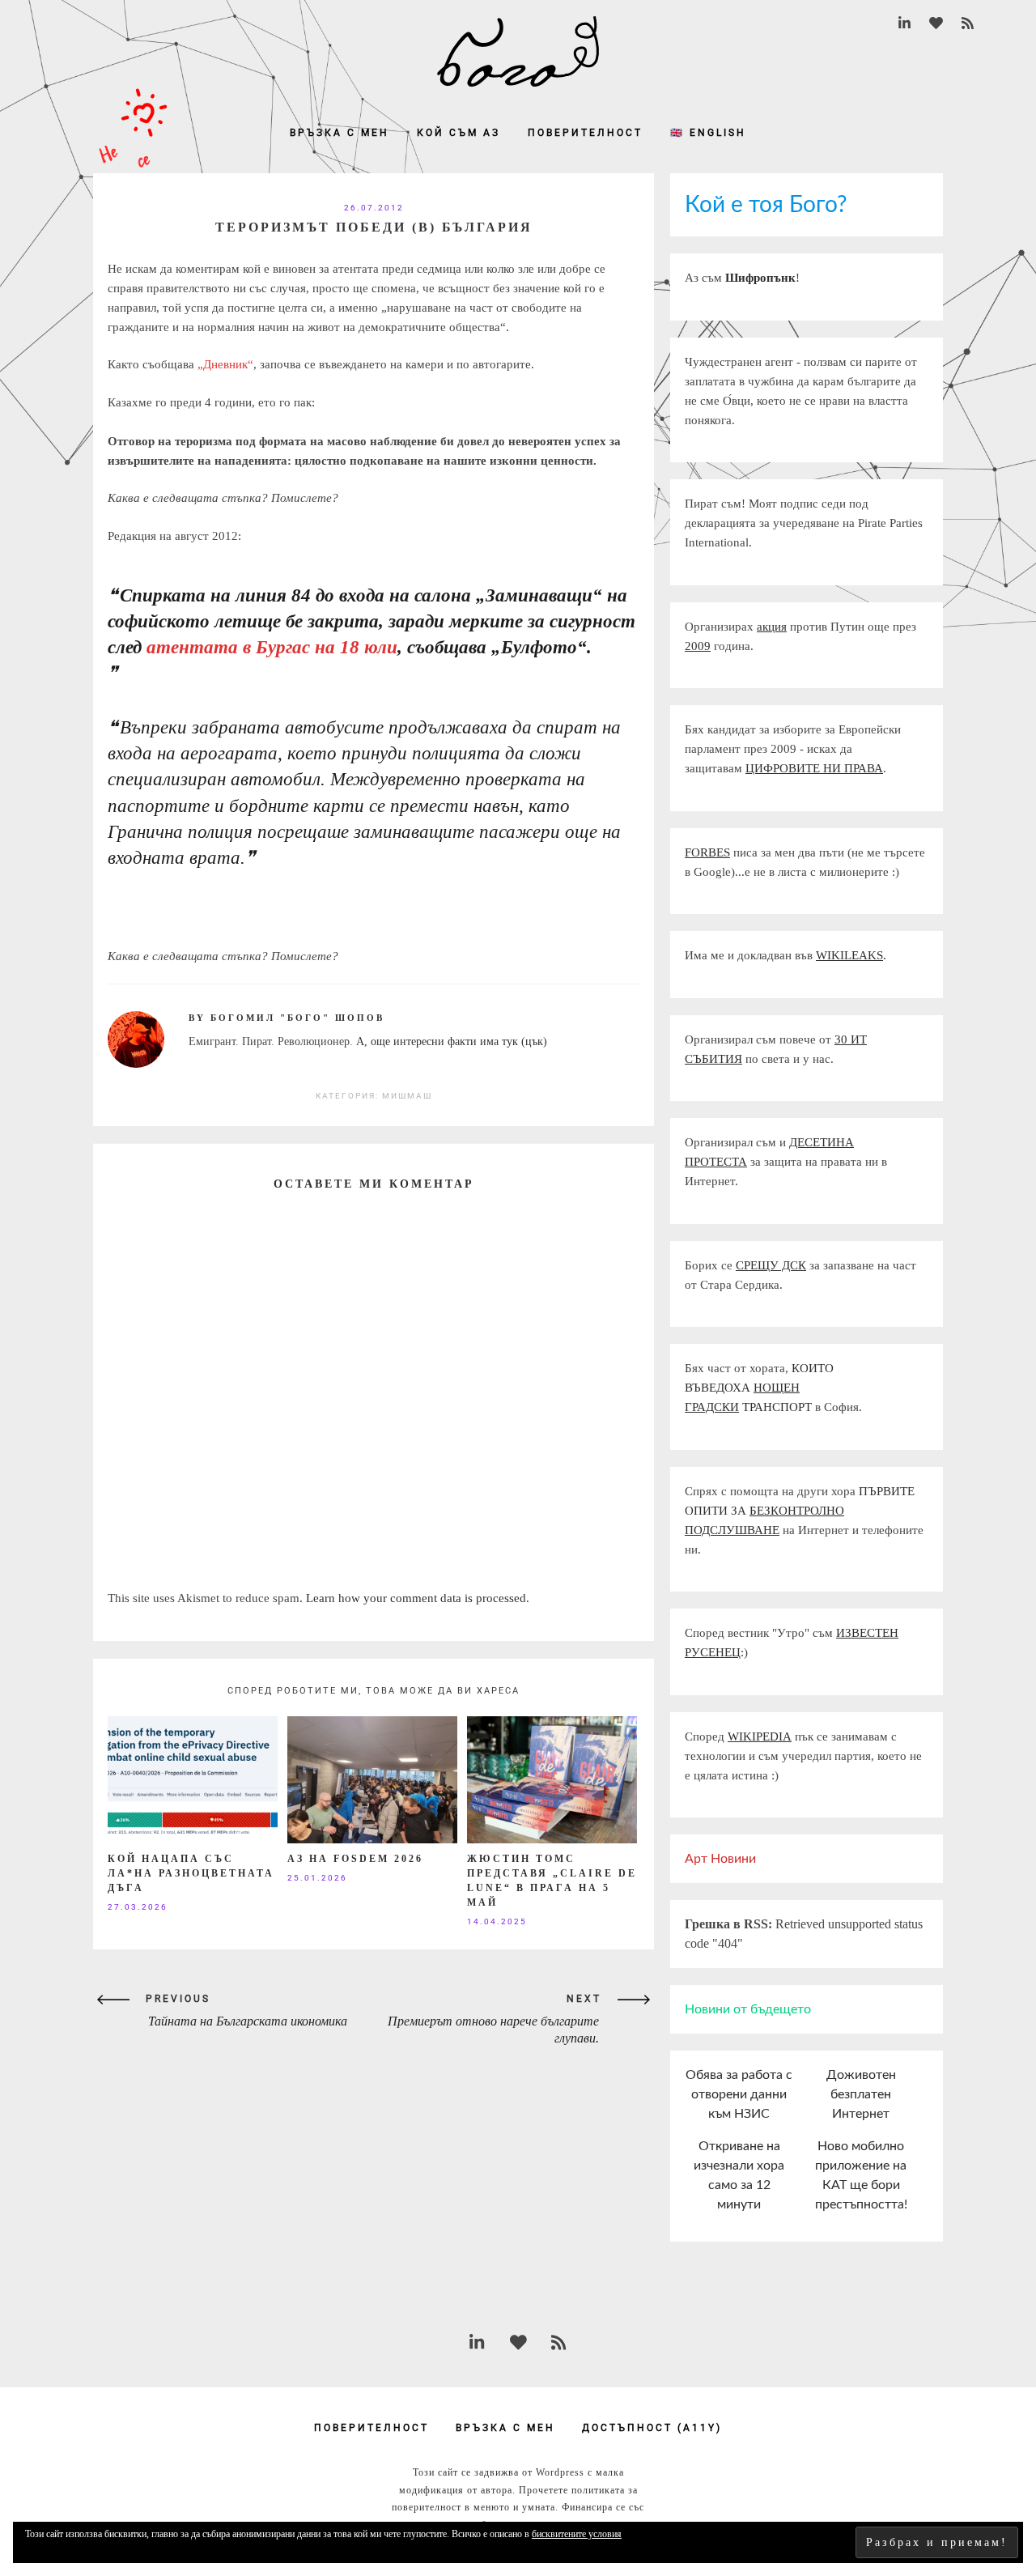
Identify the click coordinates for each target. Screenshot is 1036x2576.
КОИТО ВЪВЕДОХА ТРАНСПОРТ (759, 1388)
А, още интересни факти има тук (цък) (452, 1041)
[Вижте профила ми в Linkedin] (904, 24)
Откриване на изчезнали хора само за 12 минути (739, 2175)
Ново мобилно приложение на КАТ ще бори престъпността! (861, 2175)
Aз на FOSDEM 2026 (355, 1859)
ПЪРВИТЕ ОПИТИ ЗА (800, 1511)
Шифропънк (760, 278)
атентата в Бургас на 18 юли (272, 647)
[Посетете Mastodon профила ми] (936, 24)
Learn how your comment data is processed (416, 1598)
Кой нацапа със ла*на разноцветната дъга (191, 1873)
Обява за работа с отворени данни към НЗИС (739, 2094)
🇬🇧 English (708, 133)
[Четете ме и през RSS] (968, 24)
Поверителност (585, 133)
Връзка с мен (340, 133)
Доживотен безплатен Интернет (861, 2094)
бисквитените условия (577, 2534)
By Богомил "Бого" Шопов (287, 1018)
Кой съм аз (459, 133)
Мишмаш (407, 1096)
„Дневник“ (225, 364)
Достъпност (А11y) (652, 2428)
